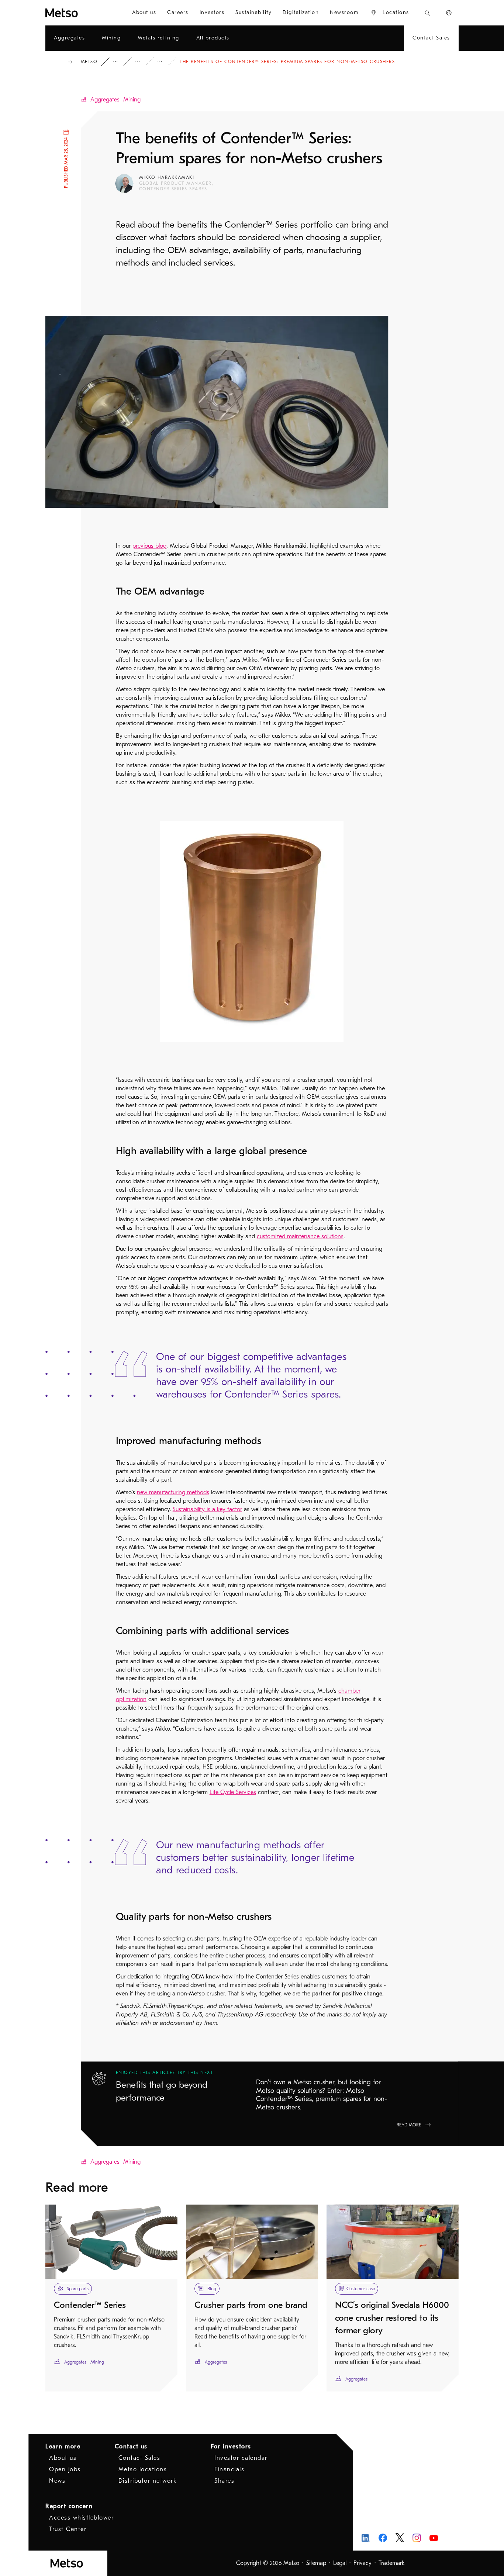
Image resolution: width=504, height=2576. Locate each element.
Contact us (131, 2447)
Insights (121, 62)
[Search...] (427, 13)
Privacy (363, 2563)
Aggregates (105, 100)
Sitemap (316, 2563)
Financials (229, 2469)
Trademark (392, 2563)
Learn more (63, 2447)
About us (63, 2458)
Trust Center (68, 2529)
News (57, 2481)
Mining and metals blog (165, 62)
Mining (132, 100)
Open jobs (65, 2469)
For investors (231, 2447)
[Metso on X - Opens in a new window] (400, 2538)
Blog (143, 62)
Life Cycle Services (233, 1792)
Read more (409, 2125)
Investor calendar (241, 2458)
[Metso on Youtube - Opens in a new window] (434, 2538)
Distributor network (148, 2481)
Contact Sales (139, 2458)
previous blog (149, 546)
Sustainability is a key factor (207, 1509)
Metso (89, 62)
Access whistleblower (81, 2518)
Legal (340, 2563)
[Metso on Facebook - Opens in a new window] (383, 2538)
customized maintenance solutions (300, 1236)
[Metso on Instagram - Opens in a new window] (417, 2538)
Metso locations (143, 2469)
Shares (224, 2481)
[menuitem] (144, 13)
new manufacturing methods (173, 1492)
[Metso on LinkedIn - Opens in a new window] (366, 2538)
